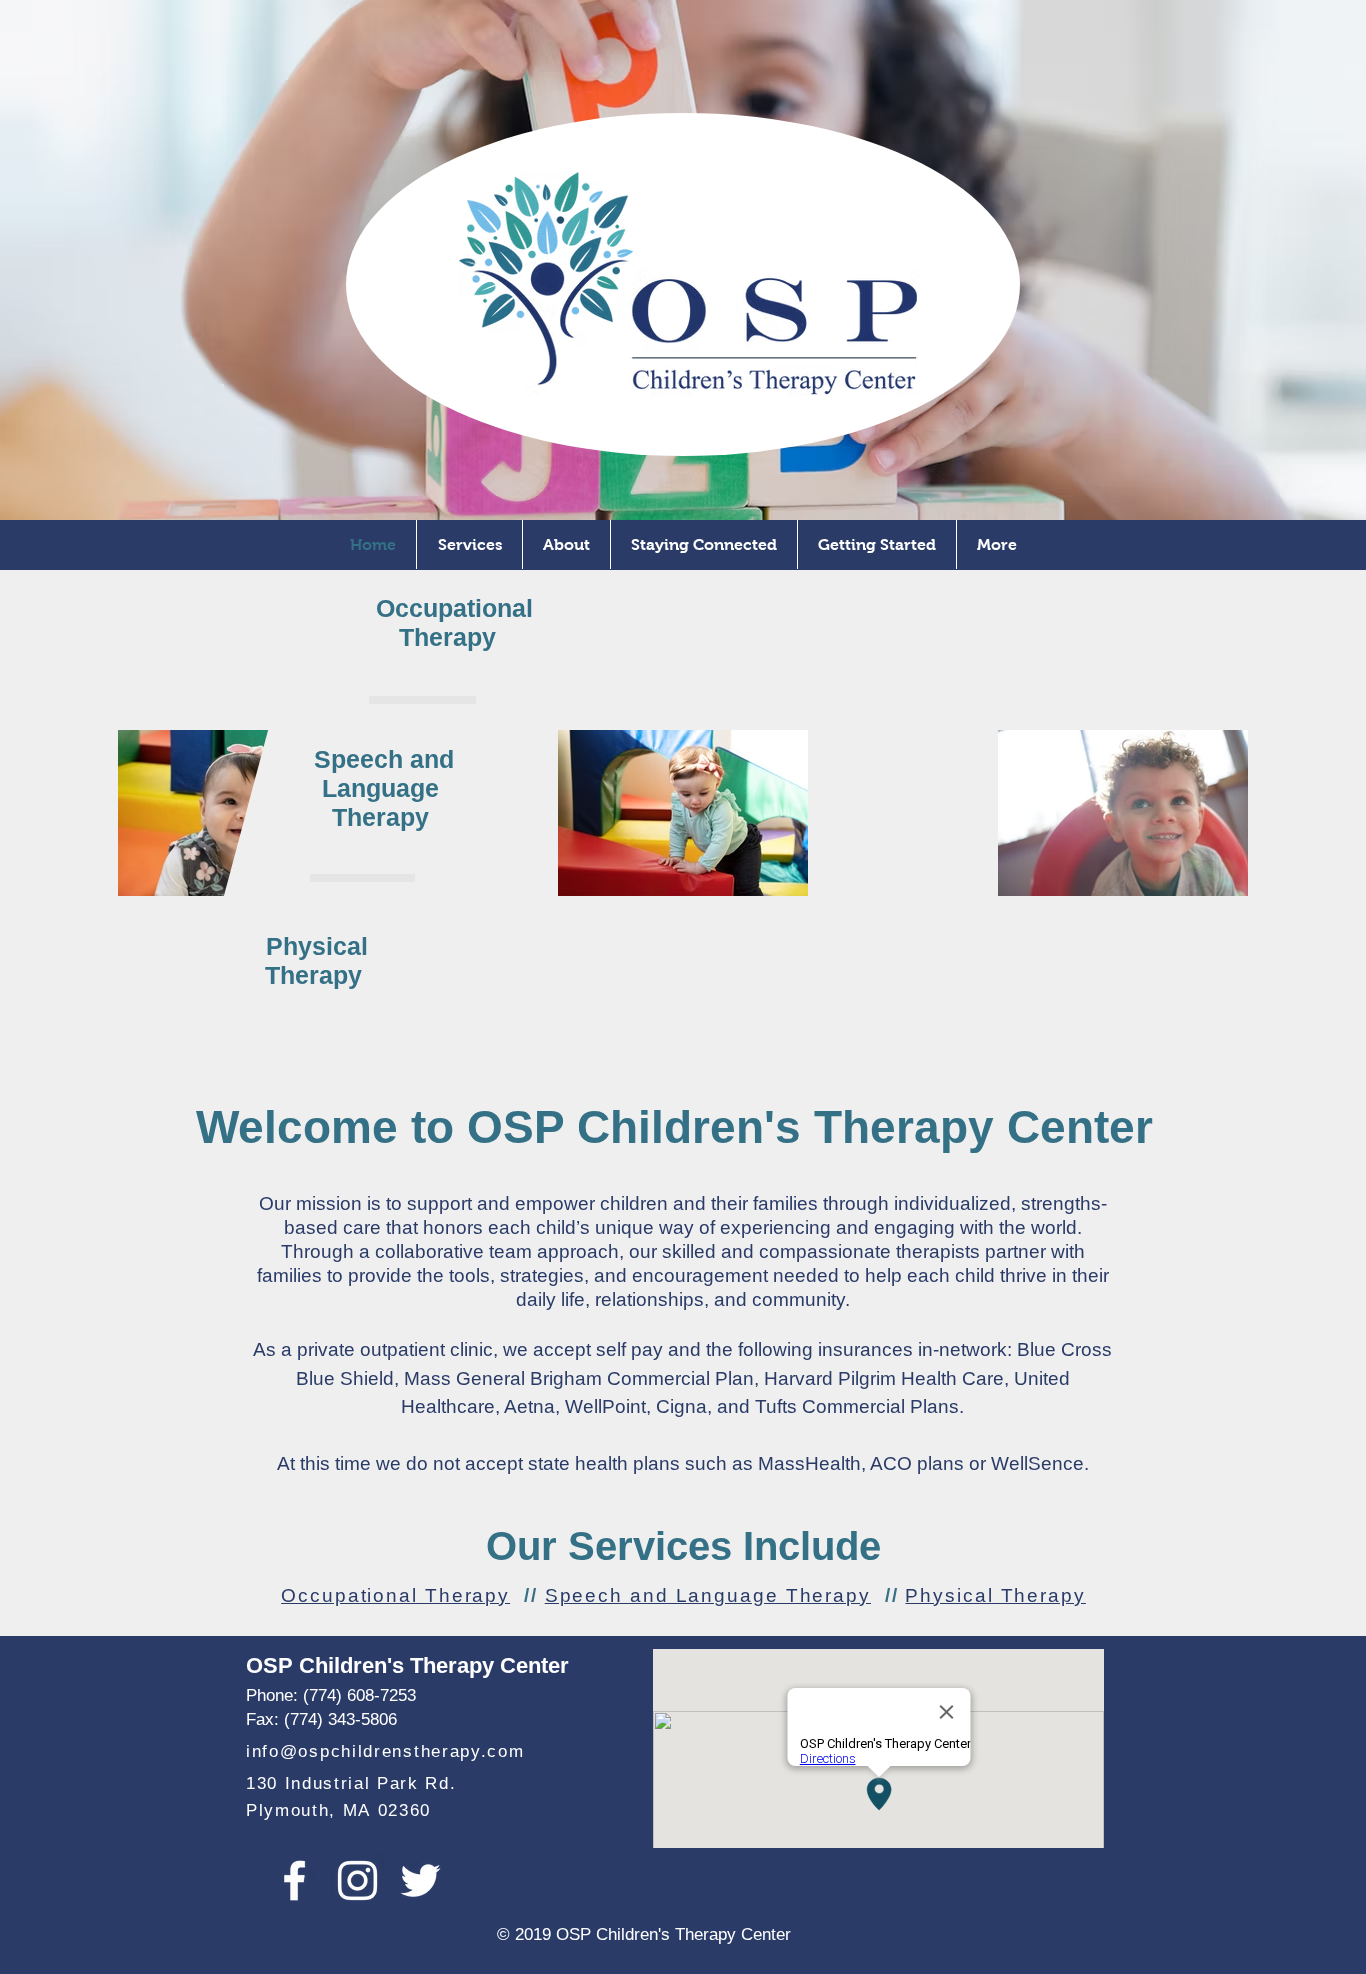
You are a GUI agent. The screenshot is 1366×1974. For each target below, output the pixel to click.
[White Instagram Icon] (357, 1880)
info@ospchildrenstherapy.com (385, 1751)
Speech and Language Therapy (708, 1595)
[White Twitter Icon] (420, 1880)
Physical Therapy (995, 1595)
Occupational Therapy (395, 1595)
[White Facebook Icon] (294, 1880)
